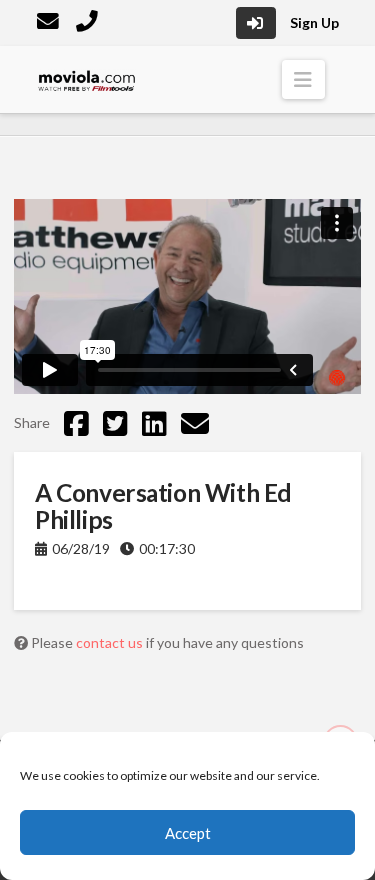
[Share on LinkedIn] (154, 423)
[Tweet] (115, 423)
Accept (188, 833)
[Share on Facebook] (76, 423)
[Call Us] (89, 23)
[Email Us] (50, 23)
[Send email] (195, 423)
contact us (111, 642)
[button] (303, 79)
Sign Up (314, 22)
